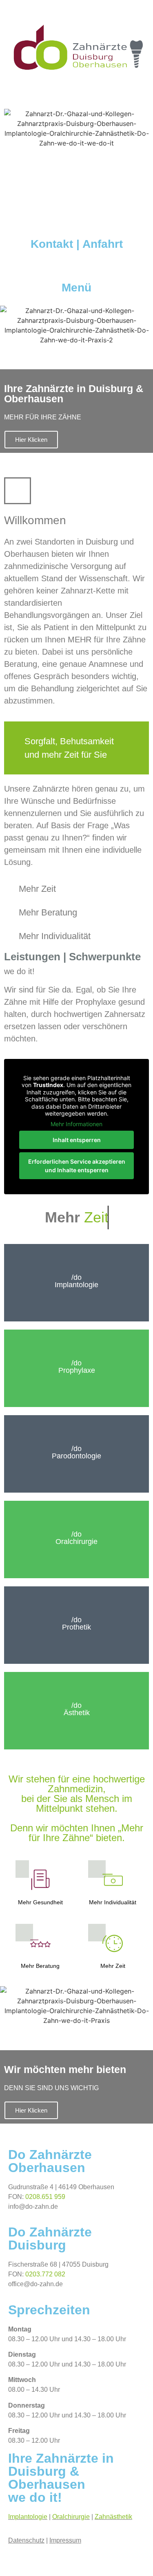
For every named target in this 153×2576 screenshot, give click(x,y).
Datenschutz (26, 2540)
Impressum (65, 2540)
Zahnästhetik (113, 2517)
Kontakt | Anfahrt (77, 244)
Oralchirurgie (71, 2517)
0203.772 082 (45, 2274)
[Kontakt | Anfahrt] (77, 224)
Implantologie (28, 2517)
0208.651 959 (45, 2197)
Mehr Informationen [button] (76, 1124)
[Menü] (77, 267)
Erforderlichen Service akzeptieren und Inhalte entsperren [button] (77, 1166)
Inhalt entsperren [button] (77, 1140)
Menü (76, 288)
